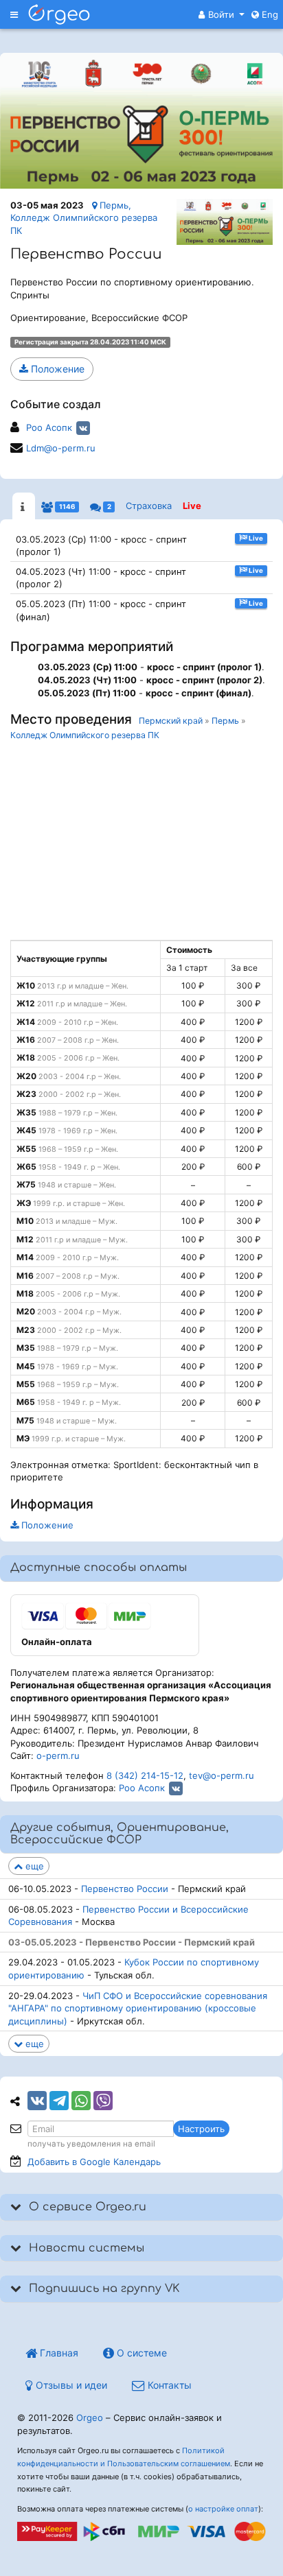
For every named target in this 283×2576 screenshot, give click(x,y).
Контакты (168, 2385)
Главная (58, 2353)
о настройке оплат (223, 2509)
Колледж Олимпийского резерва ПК (85, 735)
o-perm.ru (58, 1756)
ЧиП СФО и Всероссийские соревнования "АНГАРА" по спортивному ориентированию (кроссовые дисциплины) (138, 2008)
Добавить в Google (94, 2162)
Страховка (149, 506)
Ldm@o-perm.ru (61, 448)
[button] (222, 14)
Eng (269, 14)
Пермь (225, 721)
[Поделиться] (37, 2101)
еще (33, 1866)
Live (192, 506)
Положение (56, 369)
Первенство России (125, 1889)
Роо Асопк (49, 427)
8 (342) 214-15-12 (145, 1775)
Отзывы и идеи (70, 2385)
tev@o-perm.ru (222, 1775)
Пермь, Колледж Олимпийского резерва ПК (84, 218)
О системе (140, 2353)
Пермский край (171, 721)
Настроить (201, 2129)
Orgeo (90, 2418)
